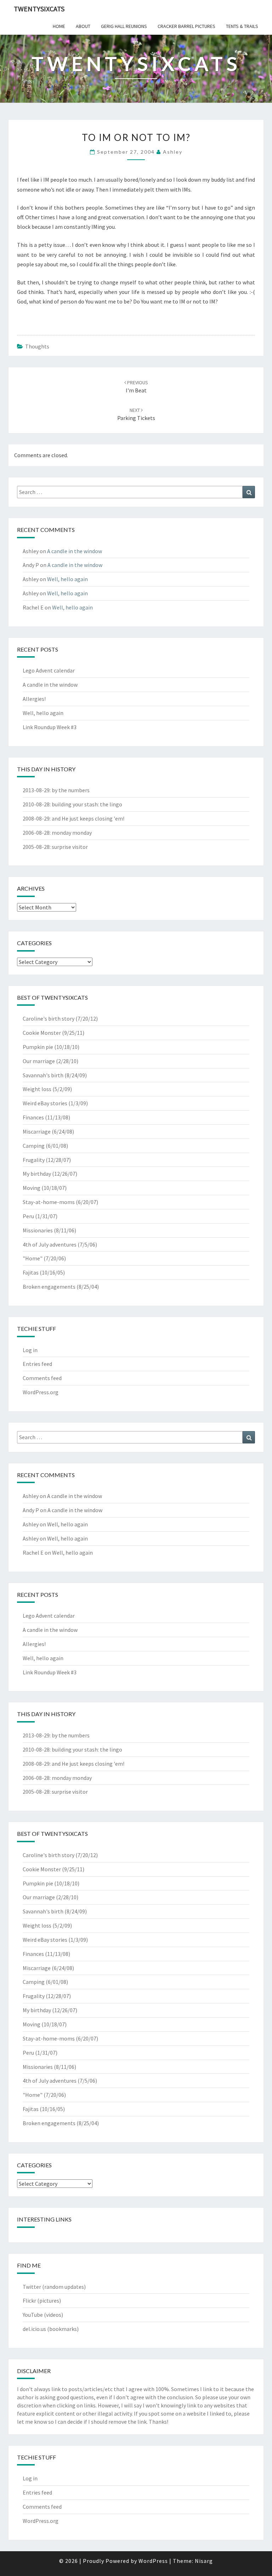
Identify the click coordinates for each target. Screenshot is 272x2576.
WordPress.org (41, 1392)
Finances (33, 1117)
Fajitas (31, 1272)
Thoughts (37, 346)
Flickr (29, 2300)
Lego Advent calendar (49, 670)
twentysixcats (39, 9)
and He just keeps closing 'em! (88, 818)
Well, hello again (67, 579)
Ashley (173, 152)
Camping (34, 1146)
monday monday (72, 833)
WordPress (153, 2561)
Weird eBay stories (45, 1103)
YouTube (33, 2315)
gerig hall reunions (124, 26)
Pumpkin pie (38, 1047)
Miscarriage (37, 1131)
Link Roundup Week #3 (50, 727)
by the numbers (71, 790)
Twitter (32, 2287)
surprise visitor (70, 847)
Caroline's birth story (49, 1019)
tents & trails (242, 26)
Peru (28, 1216)
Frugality (34, 1160)
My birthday (37, 1174)
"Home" (33, 1258)
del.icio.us (34, 2329)
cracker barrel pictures (186, 26)
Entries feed (37, 1364)
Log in (30, 1350)
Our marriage (39, 1061)
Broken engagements (49, 1287)
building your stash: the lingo (87, 804)
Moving (32, 1188)
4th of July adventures (50, 1244)
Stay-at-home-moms (49, 1202)
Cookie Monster (42, 1033)
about (83, 26)
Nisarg (204, 2561)
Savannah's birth (43, 1075)
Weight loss (37, 1089)
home (59, 26)
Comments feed (42, 1378)
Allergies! (34, 699)
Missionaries (38, 1230)
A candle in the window (75, 551)
